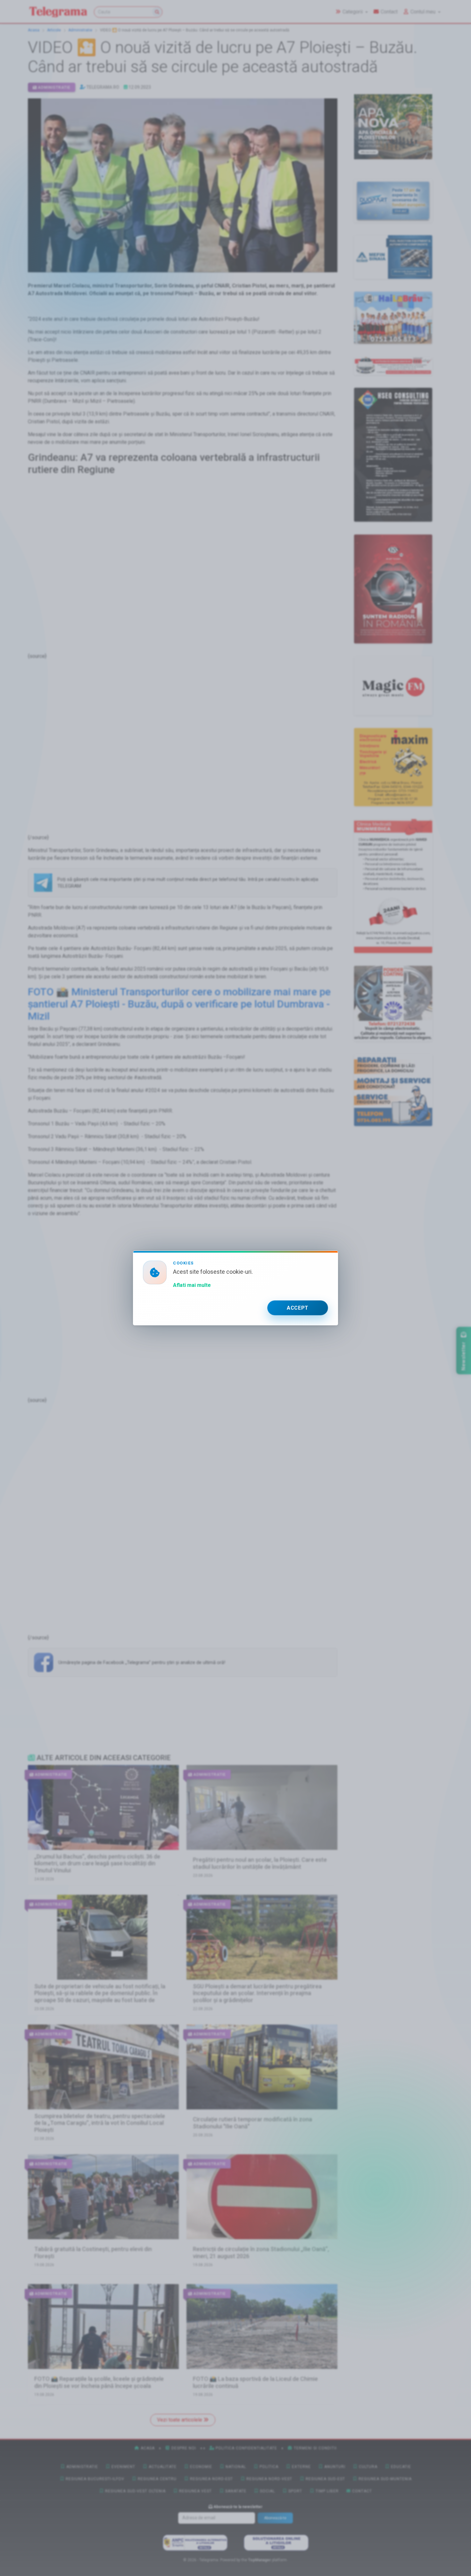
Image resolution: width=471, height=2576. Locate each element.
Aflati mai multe (192, 1285)
